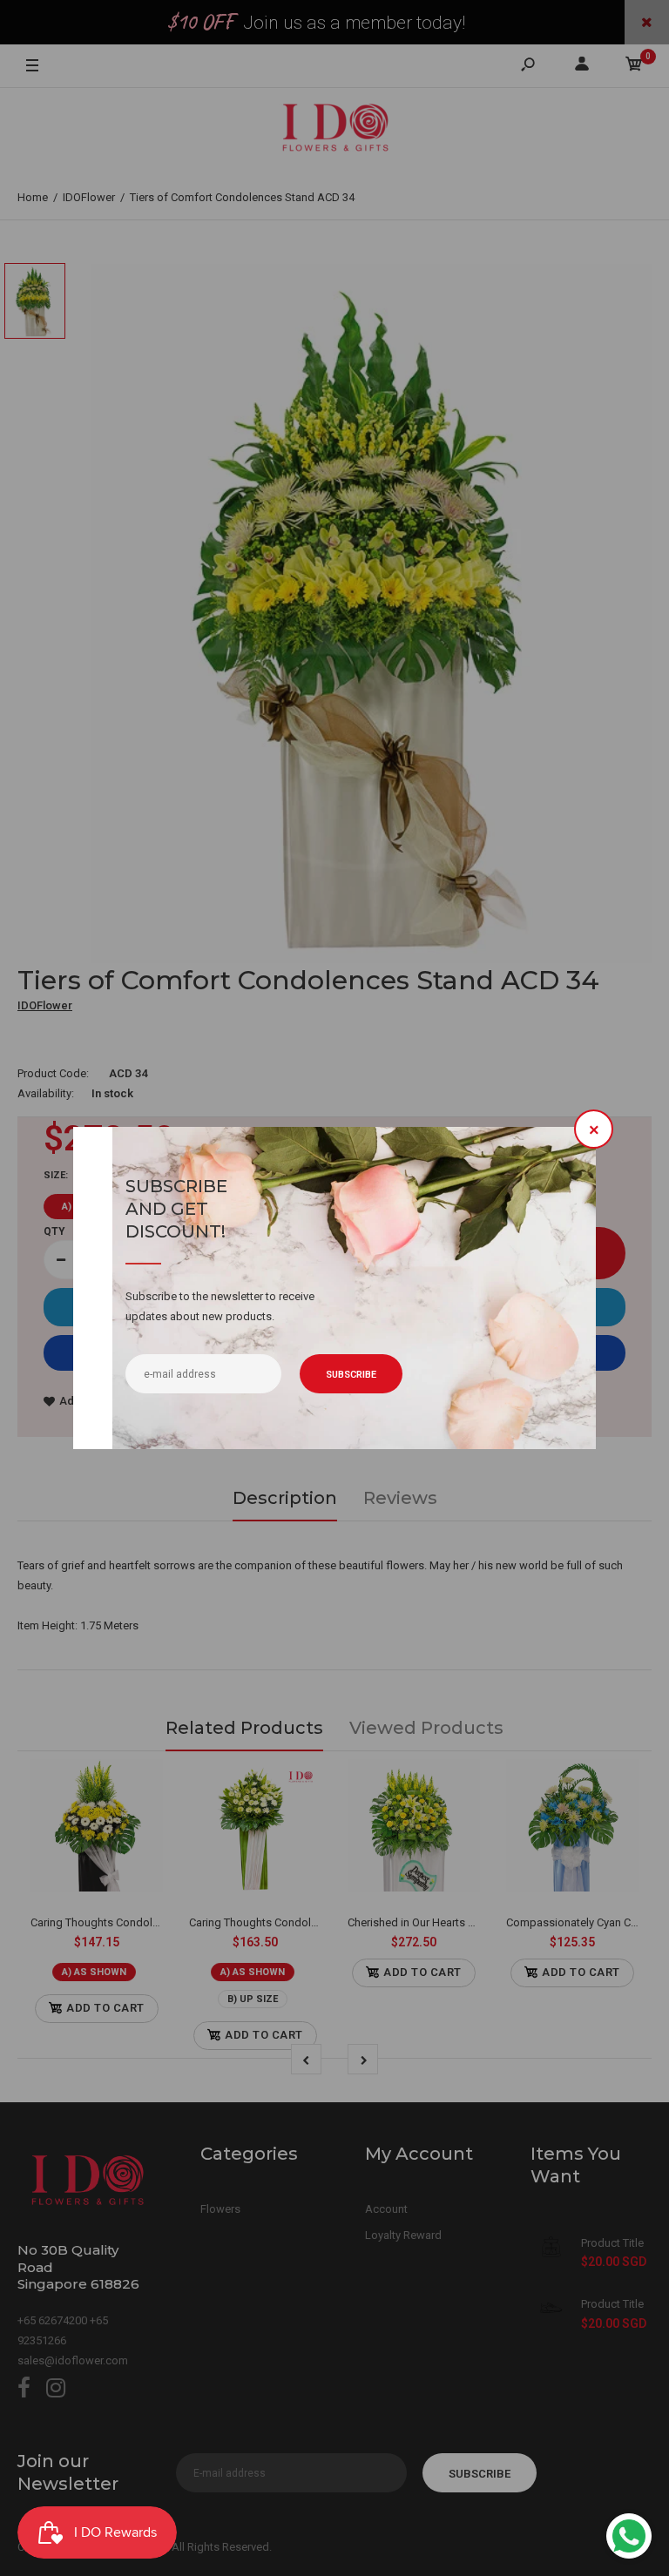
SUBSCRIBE (351, 1375)
